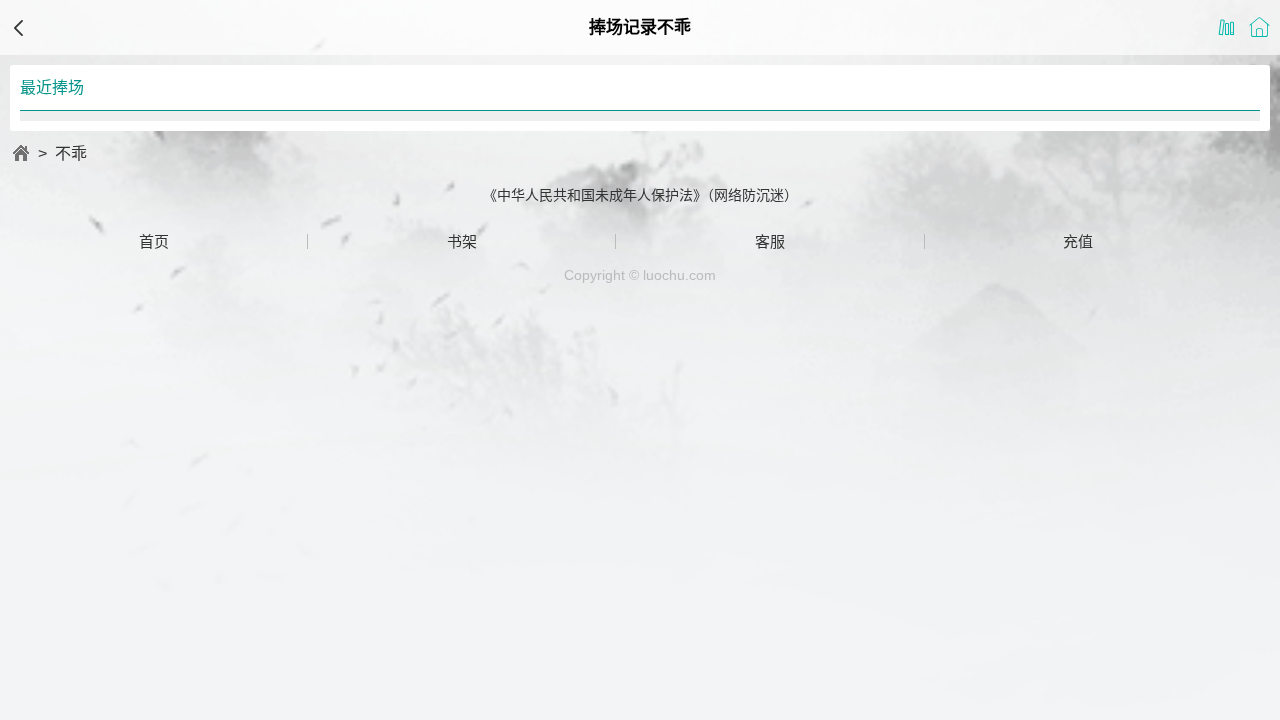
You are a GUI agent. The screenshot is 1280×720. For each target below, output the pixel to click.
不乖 (71, 153)
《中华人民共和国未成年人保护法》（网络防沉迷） (640, 195)
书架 (462, 241)
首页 (154, 241)
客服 (770, 241)
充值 (1078, 241)
